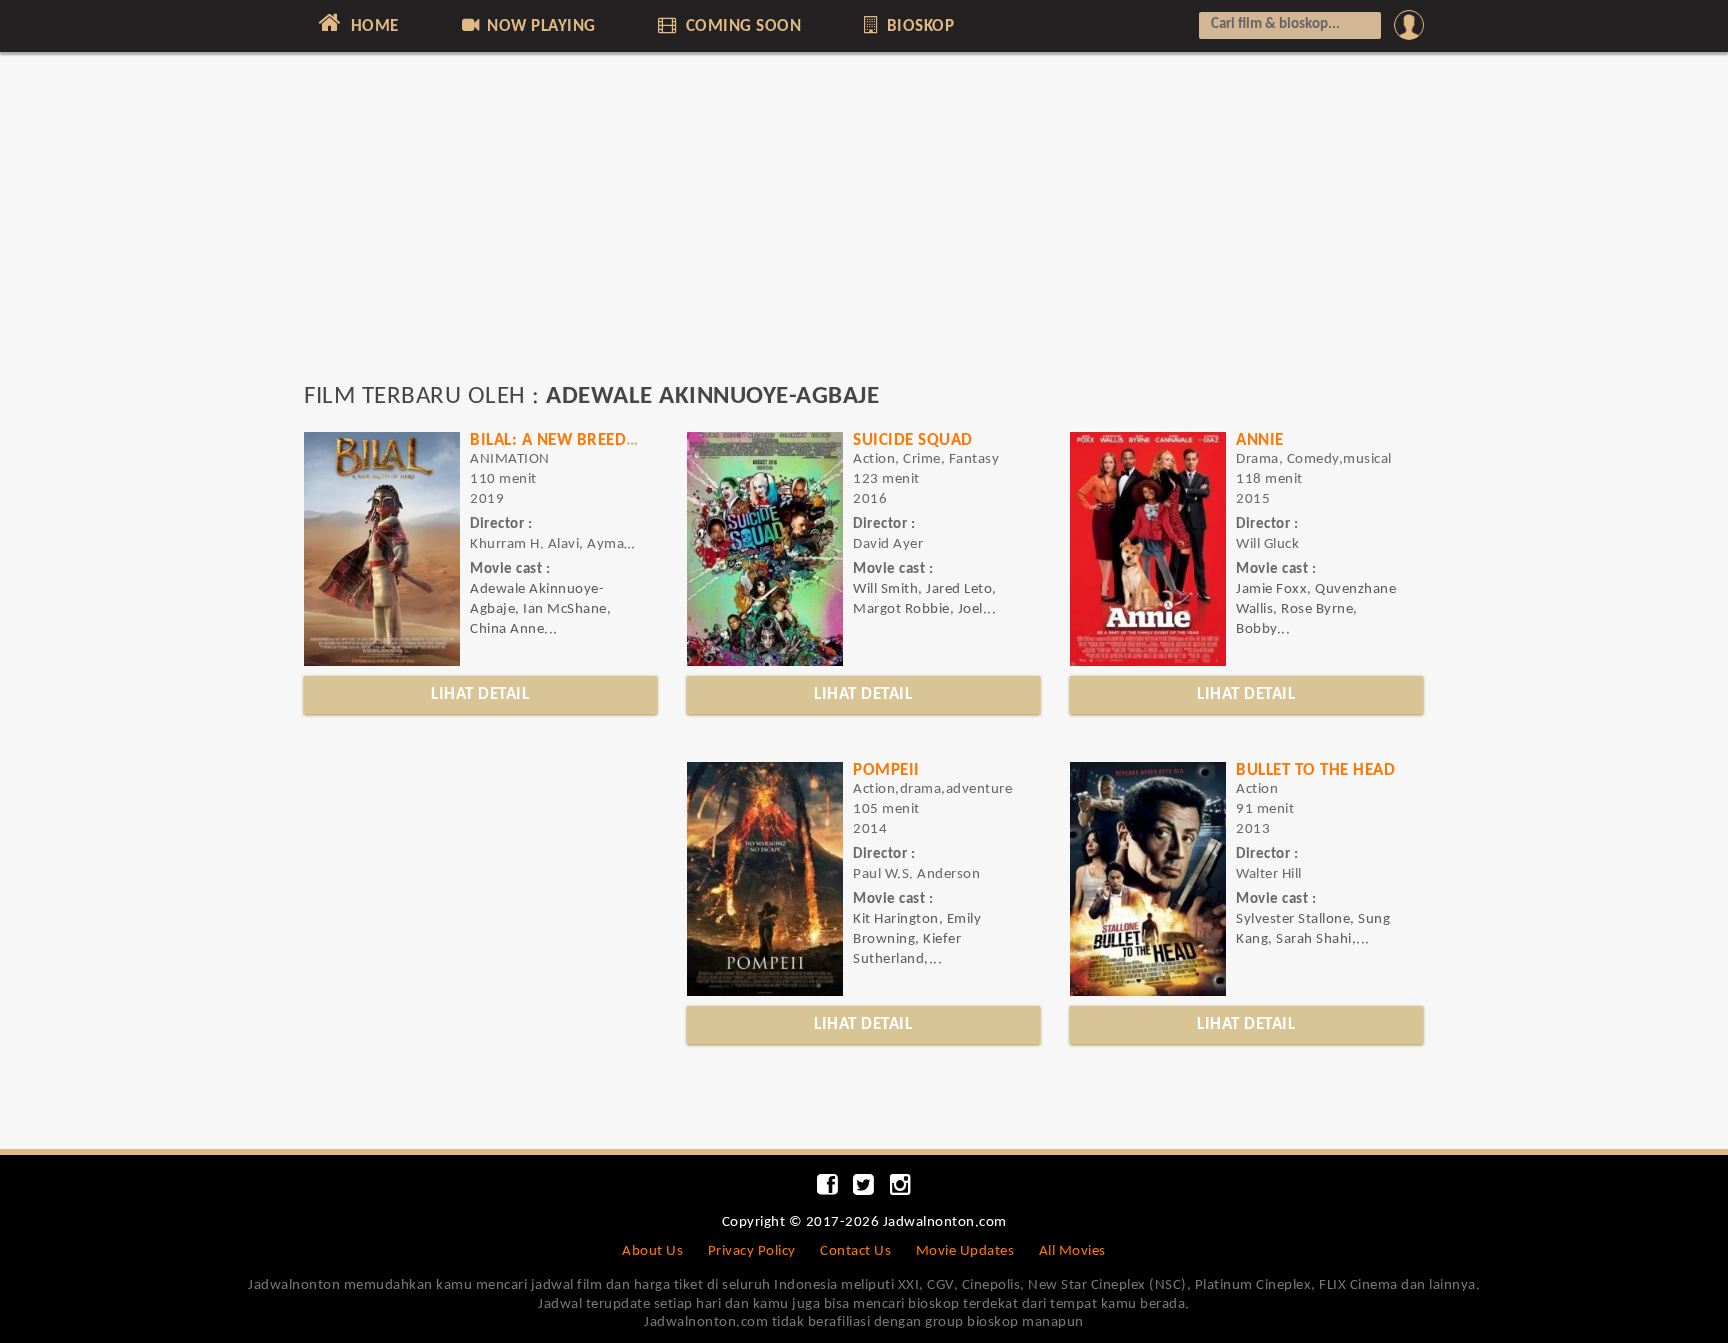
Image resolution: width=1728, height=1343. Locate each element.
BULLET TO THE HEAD (1315, 770)
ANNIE (1260, 440)
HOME (372, 26)
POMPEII (886, 770)
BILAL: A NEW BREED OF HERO (584, 440)
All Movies (1072, 1251)
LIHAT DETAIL (480, 694)
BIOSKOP (918, 26)
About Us (652, 1251)
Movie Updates (965, 1251)
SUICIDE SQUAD (913, 440)
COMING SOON (741, 26)
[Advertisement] (864, 227)
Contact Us (855, 1251)
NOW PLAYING (539, 26)
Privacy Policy (752, 1251)
